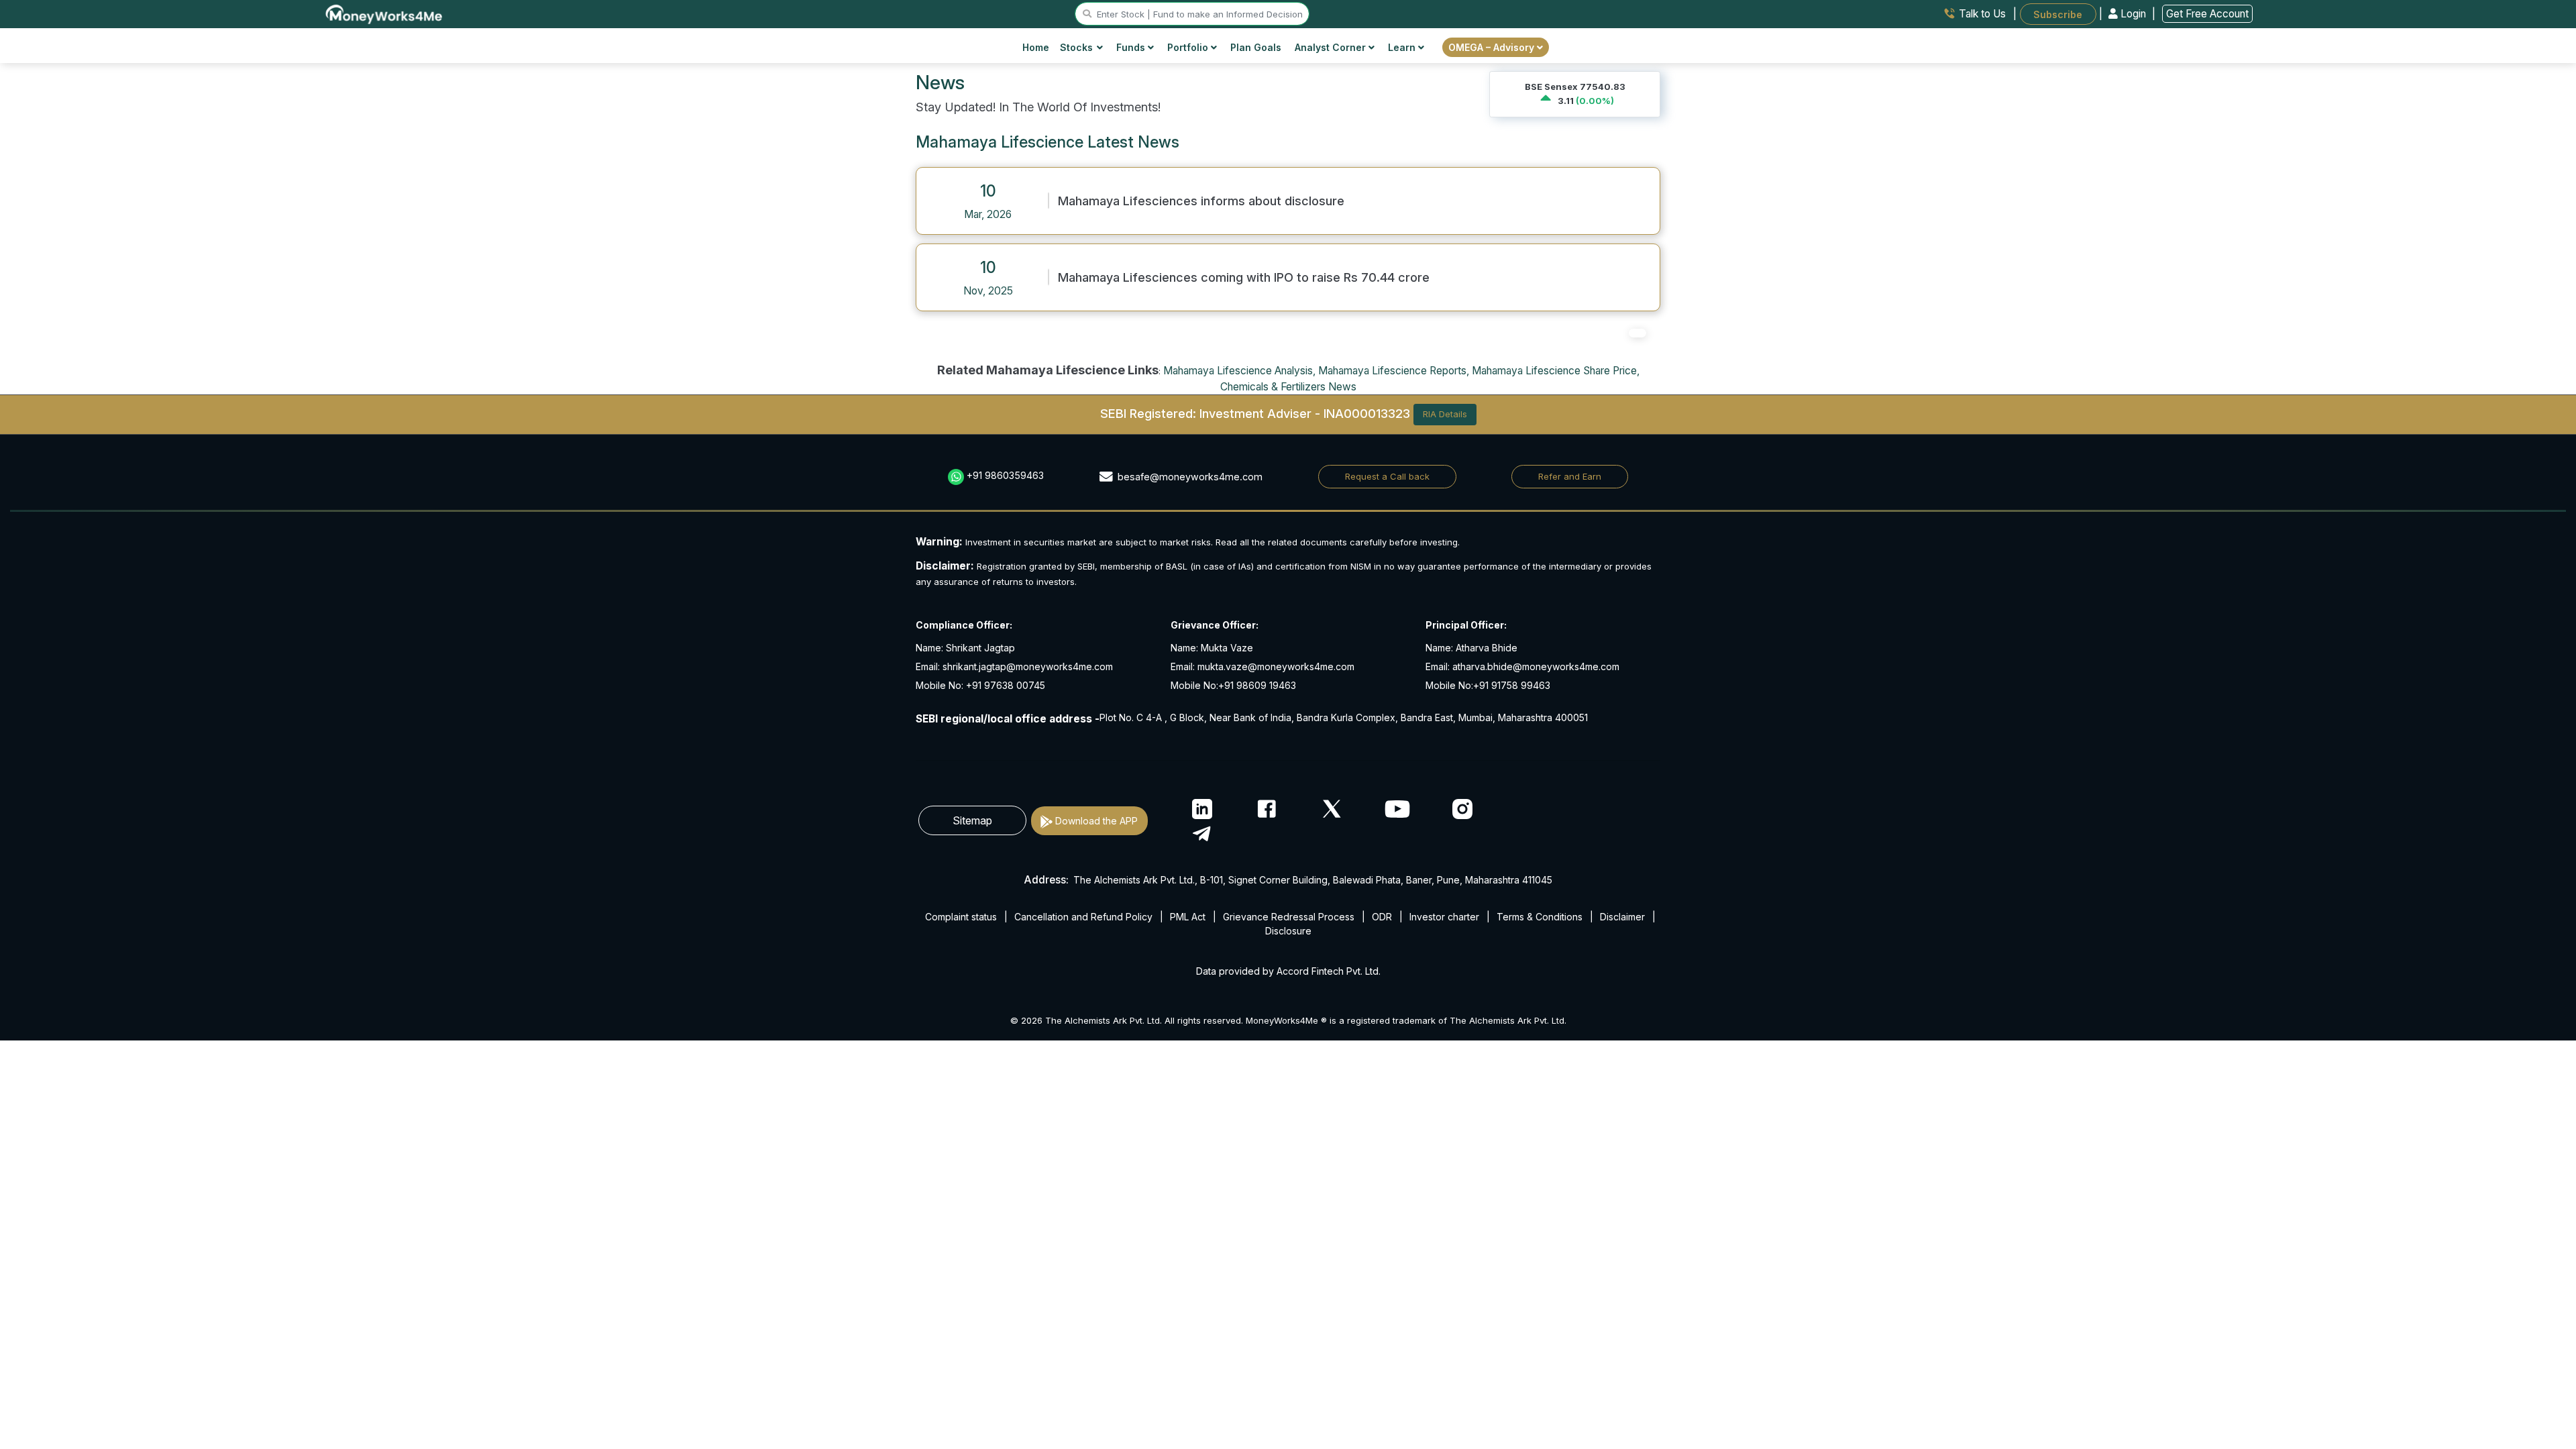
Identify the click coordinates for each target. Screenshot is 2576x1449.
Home (1036, 47)
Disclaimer (1622, 917)
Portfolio (1189, 47)
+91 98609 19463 (1257, 685)
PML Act (1188, 917)
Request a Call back (1387, 476)
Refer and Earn (1570, 476)
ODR (1382, 917)
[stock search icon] (1087, 14)
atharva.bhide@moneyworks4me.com (1536, 666)
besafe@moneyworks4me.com (1190, 477)
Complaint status (961, 917)
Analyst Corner (1332, 47)
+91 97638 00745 (1004, 685)
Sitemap (972, 820)
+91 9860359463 (1005, 475)
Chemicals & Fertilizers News (1288, 387)
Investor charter (1444, 917)
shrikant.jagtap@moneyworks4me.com (1028, 666)
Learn (1403, 47)
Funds (1132, 47)
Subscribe (2058, 14)
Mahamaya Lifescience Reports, (1394, 371)
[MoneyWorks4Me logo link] (385, 13)
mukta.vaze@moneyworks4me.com (1276, 666)
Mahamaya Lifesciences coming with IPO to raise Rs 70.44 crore (1244, 277)
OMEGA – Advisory (1493, 47)
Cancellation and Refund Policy (1083, 917)
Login (2133, 14)
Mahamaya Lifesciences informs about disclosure (1201, 201)
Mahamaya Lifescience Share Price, (1556, 371)
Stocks (1076, 47)
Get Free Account (2207, 14)
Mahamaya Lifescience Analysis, (1239, 371)
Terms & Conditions (1540, 917)
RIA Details (1445, 414)
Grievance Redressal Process (1289, 917)
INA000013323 (1367, 413)
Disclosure (1288, 931)
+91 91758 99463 (1512, 685)
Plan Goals (1256, 47)
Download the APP (1096, 821)
